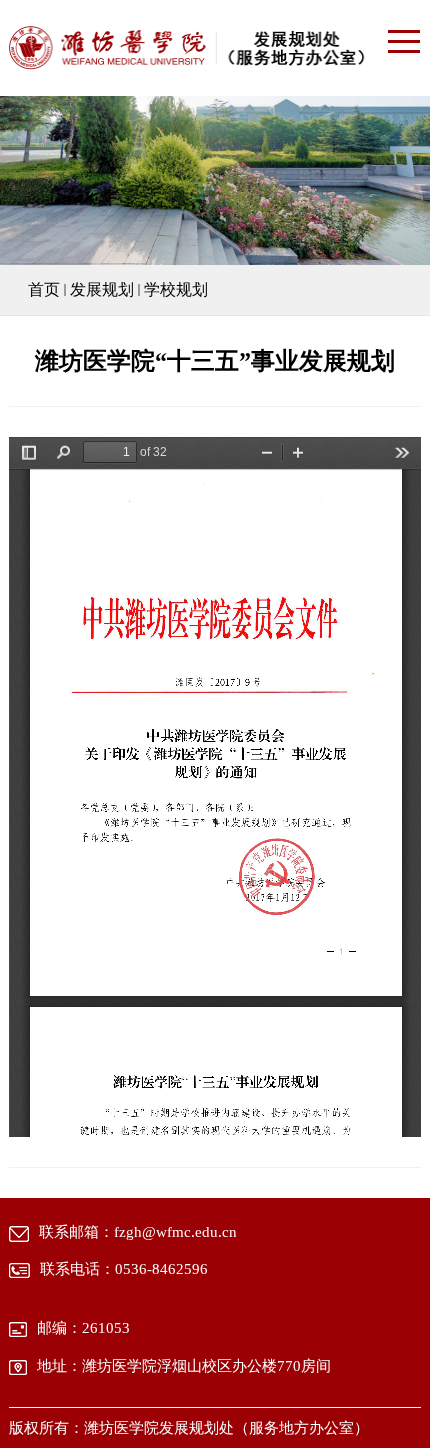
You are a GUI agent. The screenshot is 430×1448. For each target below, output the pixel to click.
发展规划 (102, 289)
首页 (44, 289)
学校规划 (176, 289)
